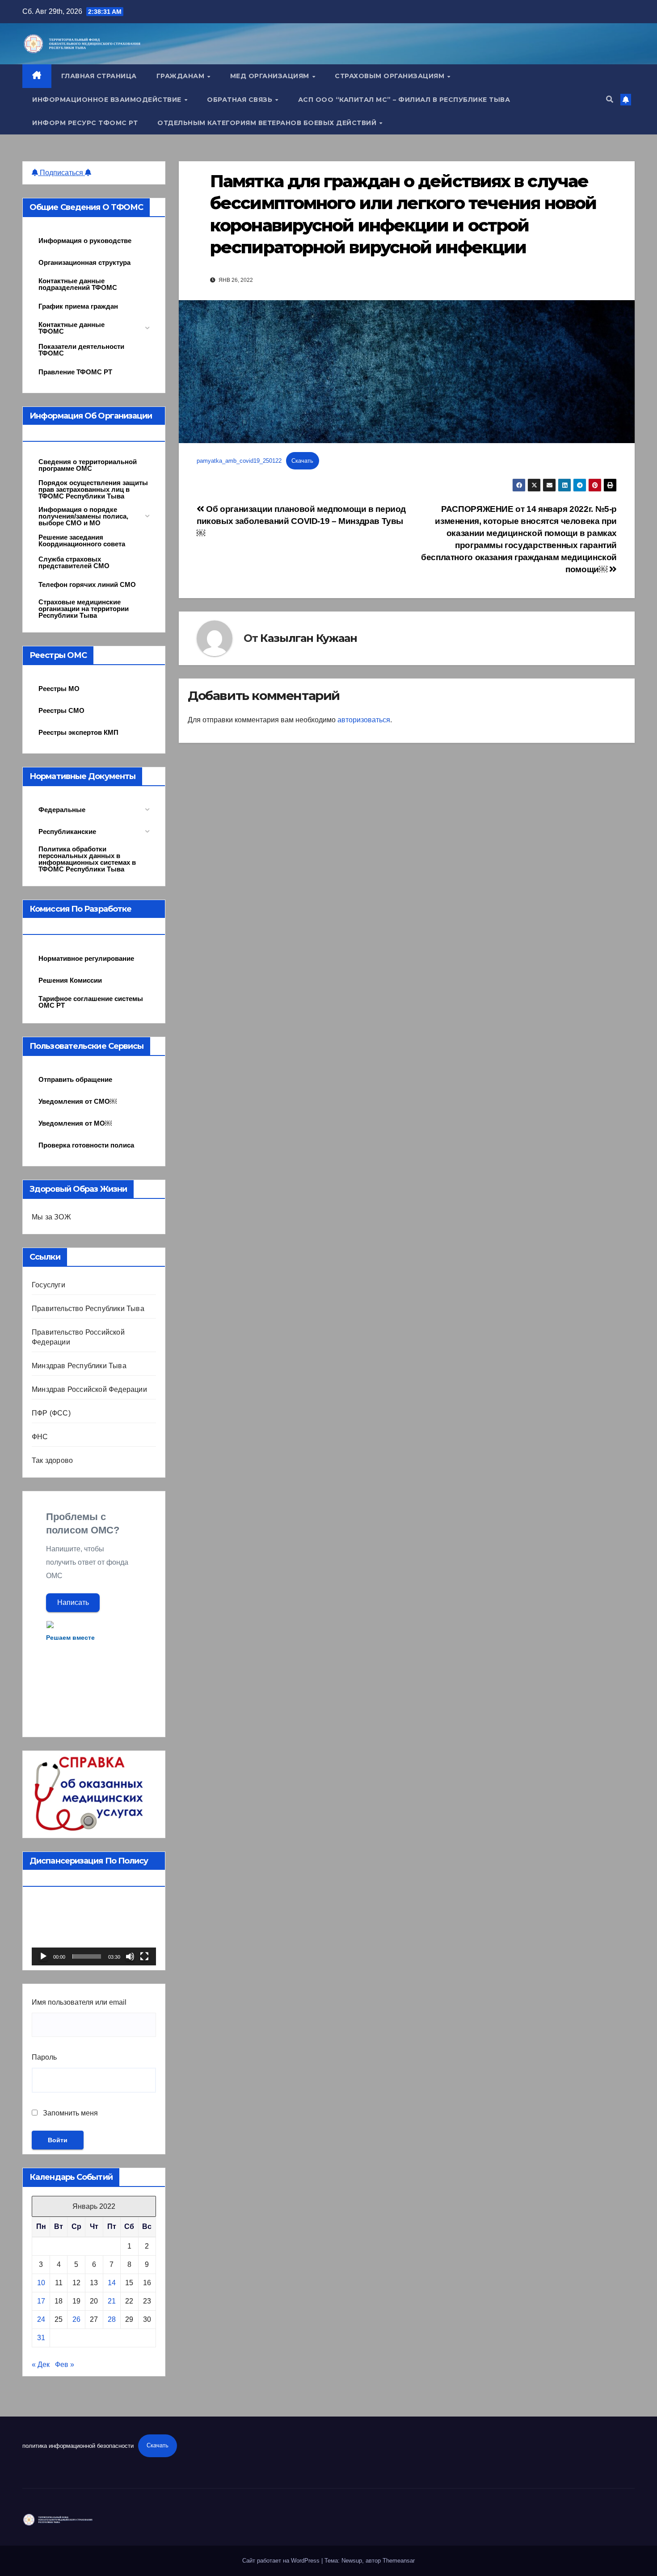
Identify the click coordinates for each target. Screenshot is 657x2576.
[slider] (87, 1956)
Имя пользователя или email (79, 2002)
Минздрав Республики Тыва (79, 1366)
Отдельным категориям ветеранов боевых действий (268, 123)
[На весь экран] (144, 1956)
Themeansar (399, 2561)
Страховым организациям (391, 76)
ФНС (40, 1437)
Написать (73, 1602)
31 (41, 2338)
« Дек (41, 2364)
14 (112, 2283)
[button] (610, 99)
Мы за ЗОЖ (51, 1217)
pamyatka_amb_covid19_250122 (239, 461)
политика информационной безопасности (78, 2445)
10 (41, 2283)
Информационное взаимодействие (108, 100)
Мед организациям (271, 76)
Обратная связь (241, 100)
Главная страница (99, 76)
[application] (94, 1931)
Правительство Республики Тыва (88, 1309)
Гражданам (181, 76)
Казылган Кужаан (308, 638)
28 (112, 2319)
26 (76, 2319)
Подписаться (61, 173)
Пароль (44, 2057)
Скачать (302, 461)
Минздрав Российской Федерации (89, 1389)
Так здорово (52, 1460)
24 (41, 2319)
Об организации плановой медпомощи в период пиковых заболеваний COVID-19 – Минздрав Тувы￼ (301, 521)
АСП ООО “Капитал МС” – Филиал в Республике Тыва (404, 100)
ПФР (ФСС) (51, 1413)
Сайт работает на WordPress (282, 2561)
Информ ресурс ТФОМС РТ (85, 123)
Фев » (65, 2364)
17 (41, 2301)
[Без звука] (130, 1956)
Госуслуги (48, 1285)
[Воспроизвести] (43, 1956)
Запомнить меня (69, 2113)
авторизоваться (364, 720)
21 (112, 2301)
